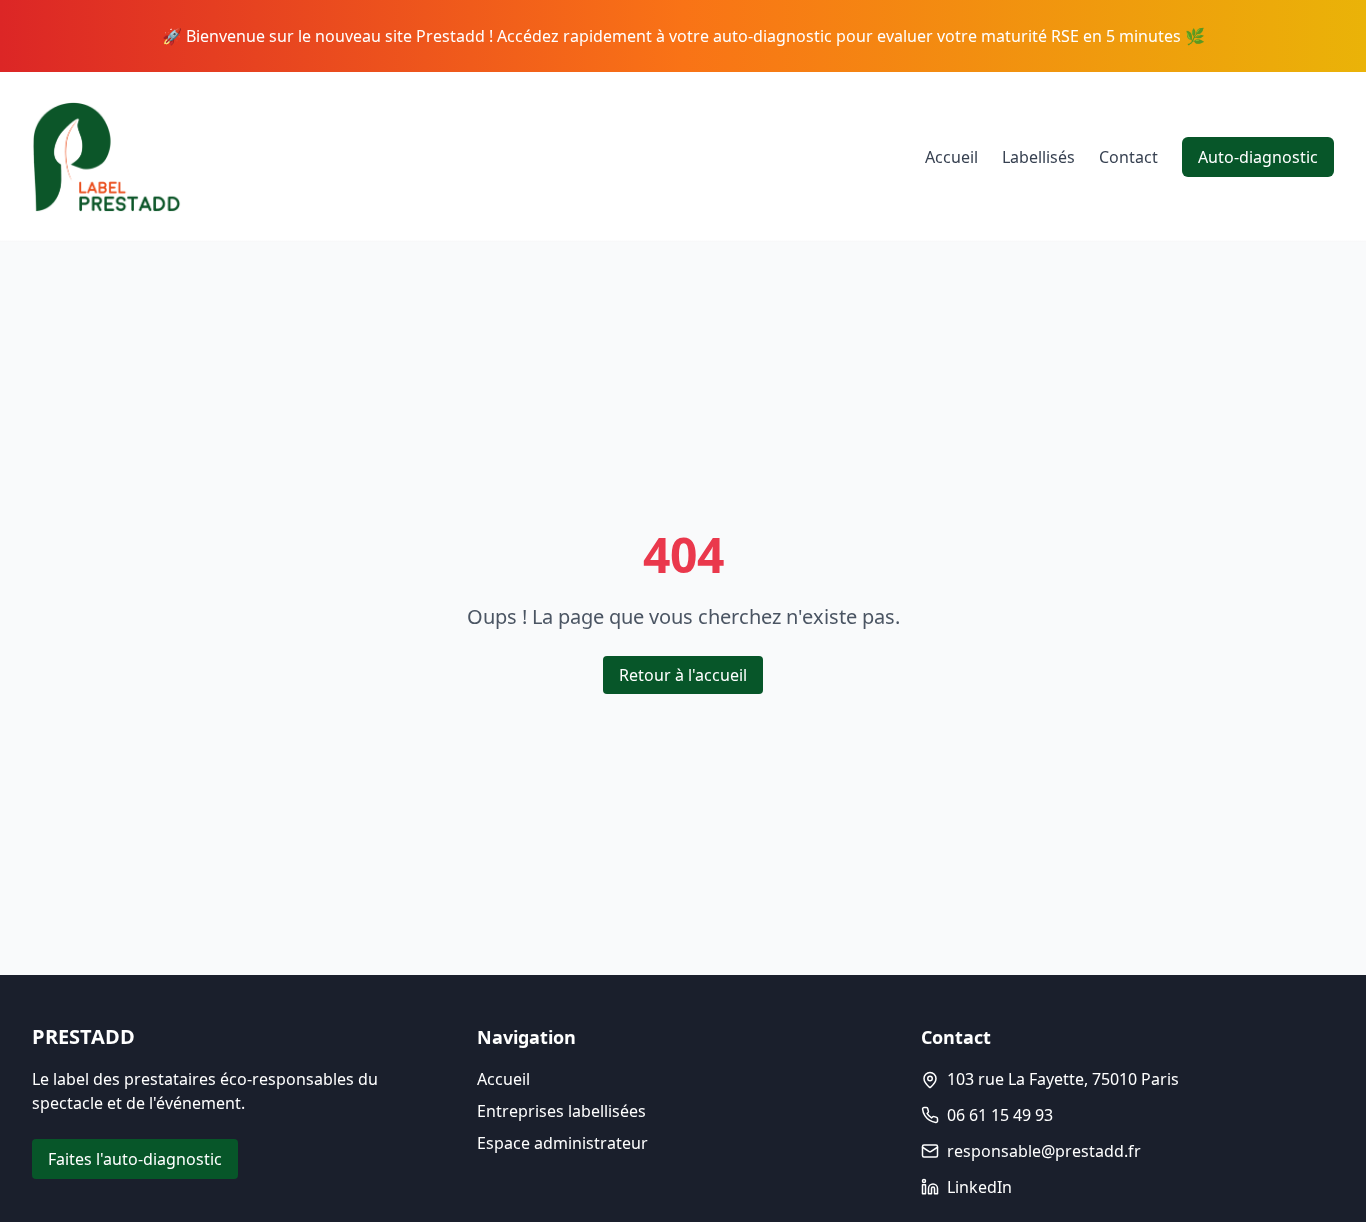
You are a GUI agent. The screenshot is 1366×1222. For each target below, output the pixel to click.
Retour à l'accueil (683, 675)
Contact (1128, 157)
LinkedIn (979, 1187)
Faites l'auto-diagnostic (135, 1159)
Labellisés (1038, 157)
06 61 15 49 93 (1000, 1115)
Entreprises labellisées (561, 1111)
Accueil (951, 157)
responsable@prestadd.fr (1044, 1151)
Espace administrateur (562, 1143)
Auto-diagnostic (1258, 157)
